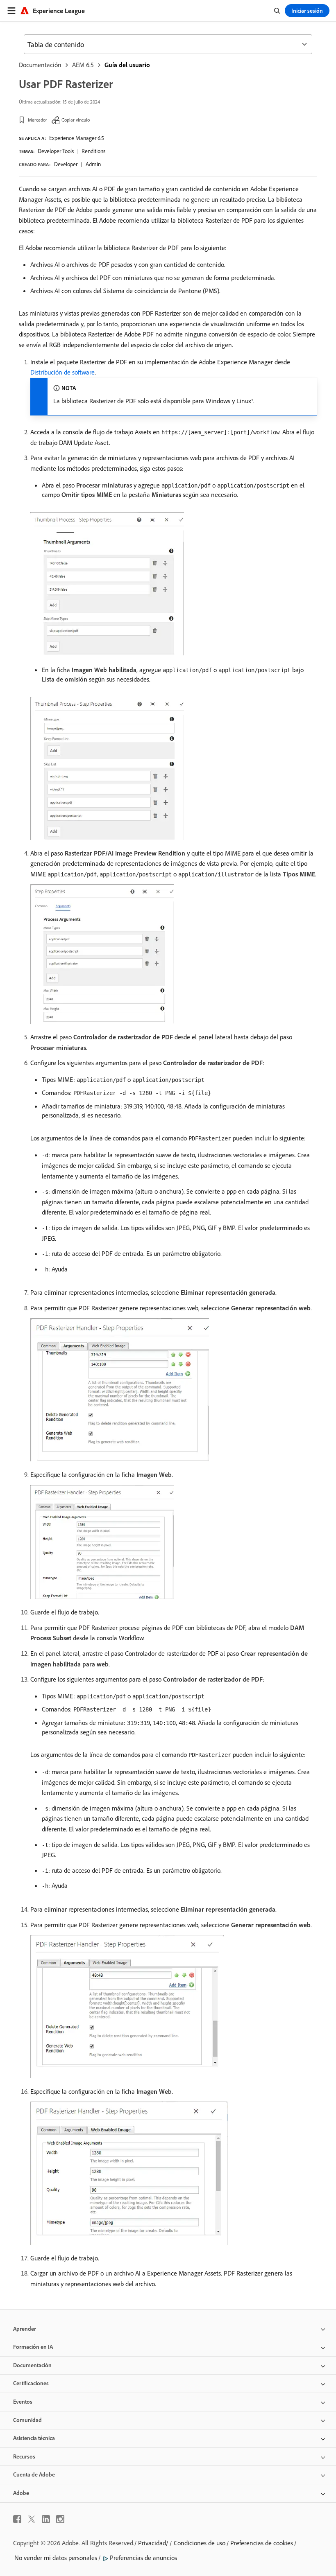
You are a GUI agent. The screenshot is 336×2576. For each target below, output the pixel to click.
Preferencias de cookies (262, 2543)
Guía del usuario (127, 65)
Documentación (40, 65)
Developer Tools (56, 151)
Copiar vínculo (76, 120)
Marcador (37, 120)
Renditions (93, 151)
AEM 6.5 (83, 65)
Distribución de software (62, 372)
